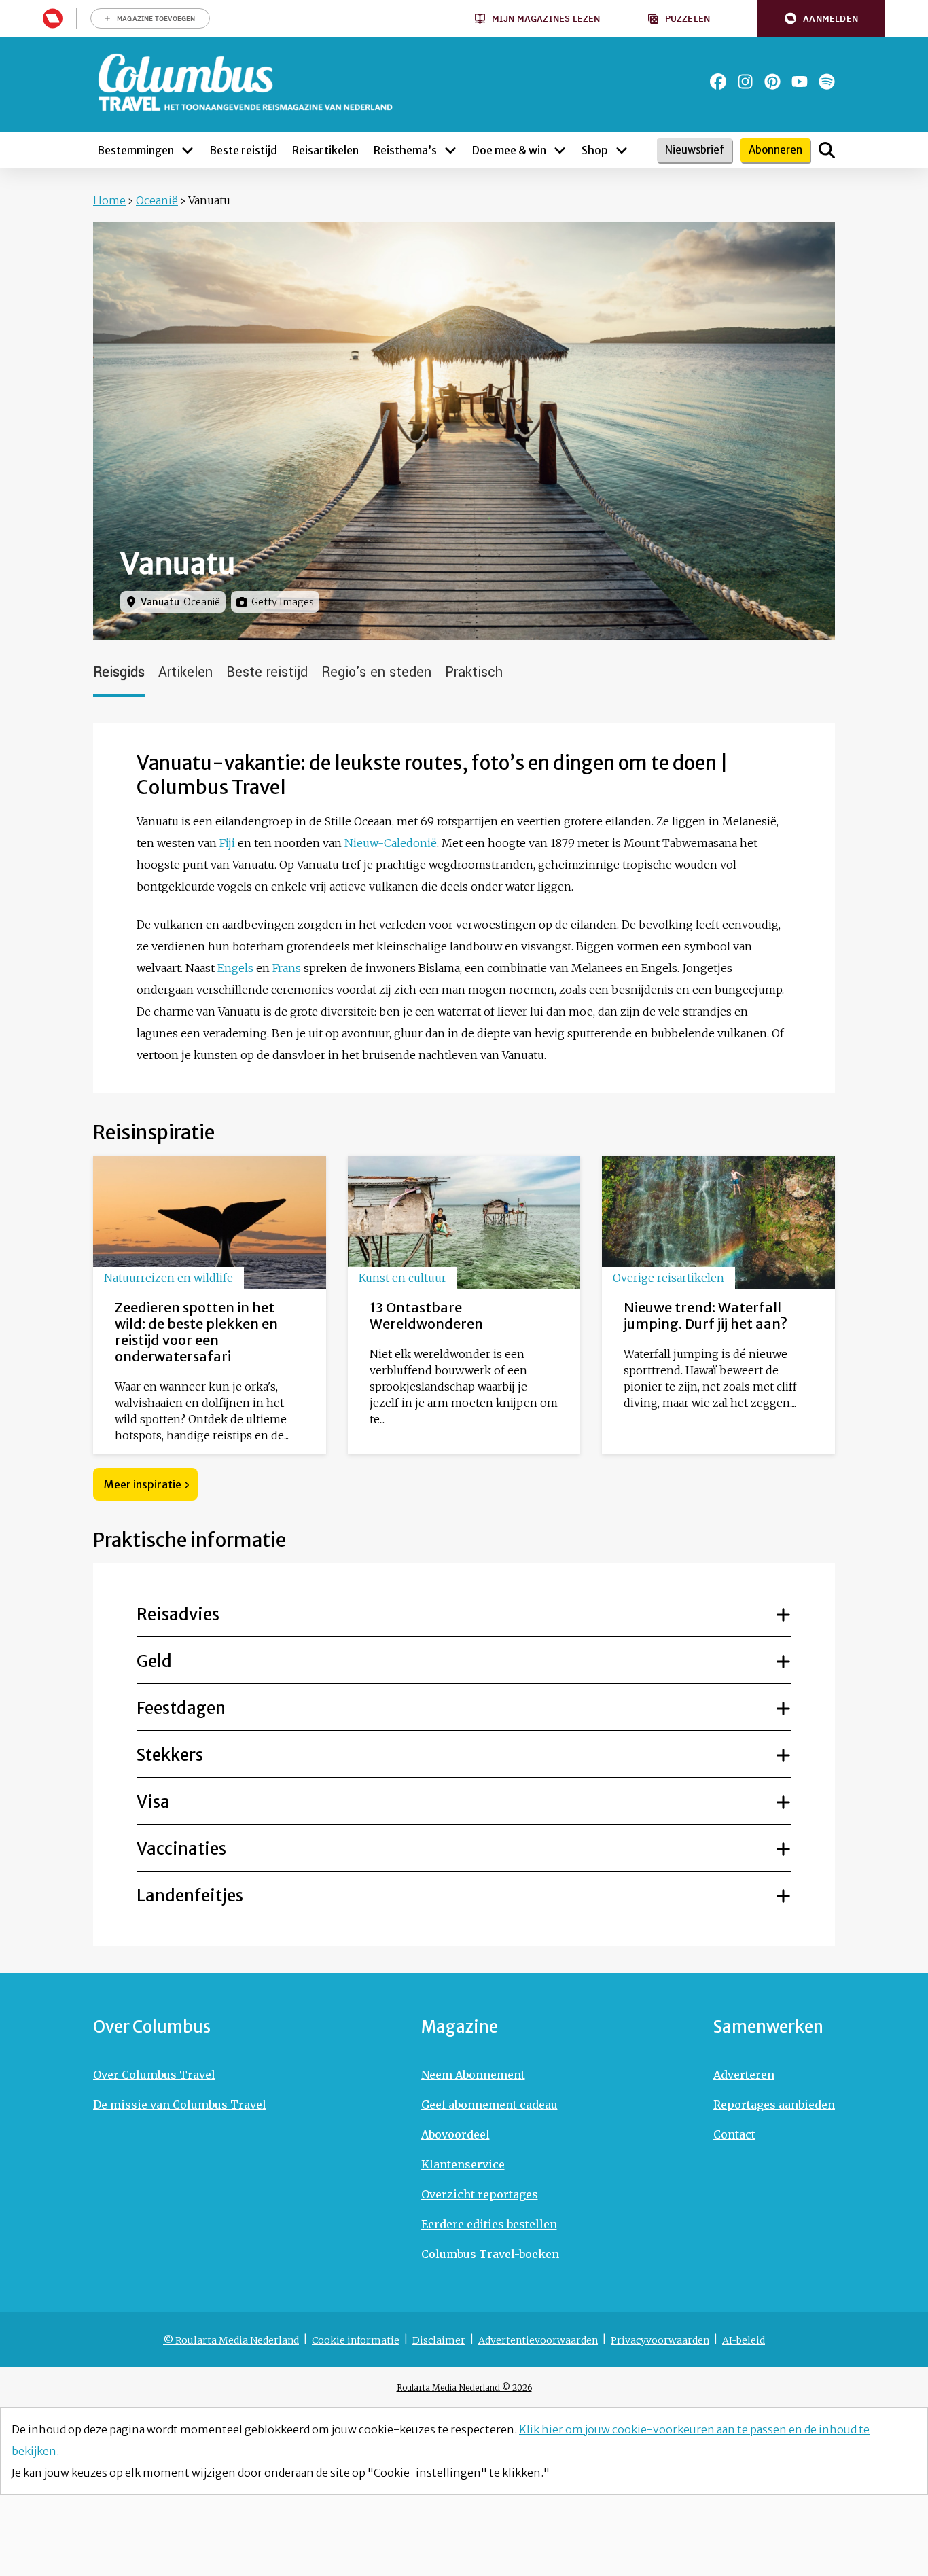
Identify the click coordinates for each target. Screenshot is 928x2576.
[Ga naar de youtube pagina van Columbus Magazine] (800, 82)
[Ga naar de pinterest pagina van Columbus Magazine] (772, 82)
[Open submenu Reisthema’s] (450, 150)
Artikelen (185, 672)
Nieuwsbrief (695, 150)
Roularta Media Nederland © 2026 (464, 2387)
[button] (821, 19)
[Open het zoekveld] (827, 150)
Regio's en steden (376, 672)
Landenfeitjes (190, 1896)
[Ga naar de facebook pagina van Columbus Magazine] (718, 82)
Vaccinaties (181, 1849)
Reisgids (119, 672)
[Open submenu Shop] (622, 150)
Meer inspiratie (143, 1484)
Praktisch (474, 672)
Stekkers (170, 1755)
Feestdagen (181, 1708)
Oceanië (157, 200)
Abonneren (775, 150)
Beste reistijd (267, 672)
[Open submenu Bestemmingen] (188, 150)
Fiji (227, 843)
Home (109, 200)
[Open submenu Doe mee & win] (560, 150)
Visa (153, 1802)
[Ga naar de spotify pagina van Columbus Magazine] (827, 82)
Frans (287, 968)
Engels (235, 968)
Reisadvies (178, 1614)
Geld (154, 1661)
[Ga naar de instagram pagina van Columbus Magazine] (745, 82)
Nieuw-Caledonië (391, 843)
